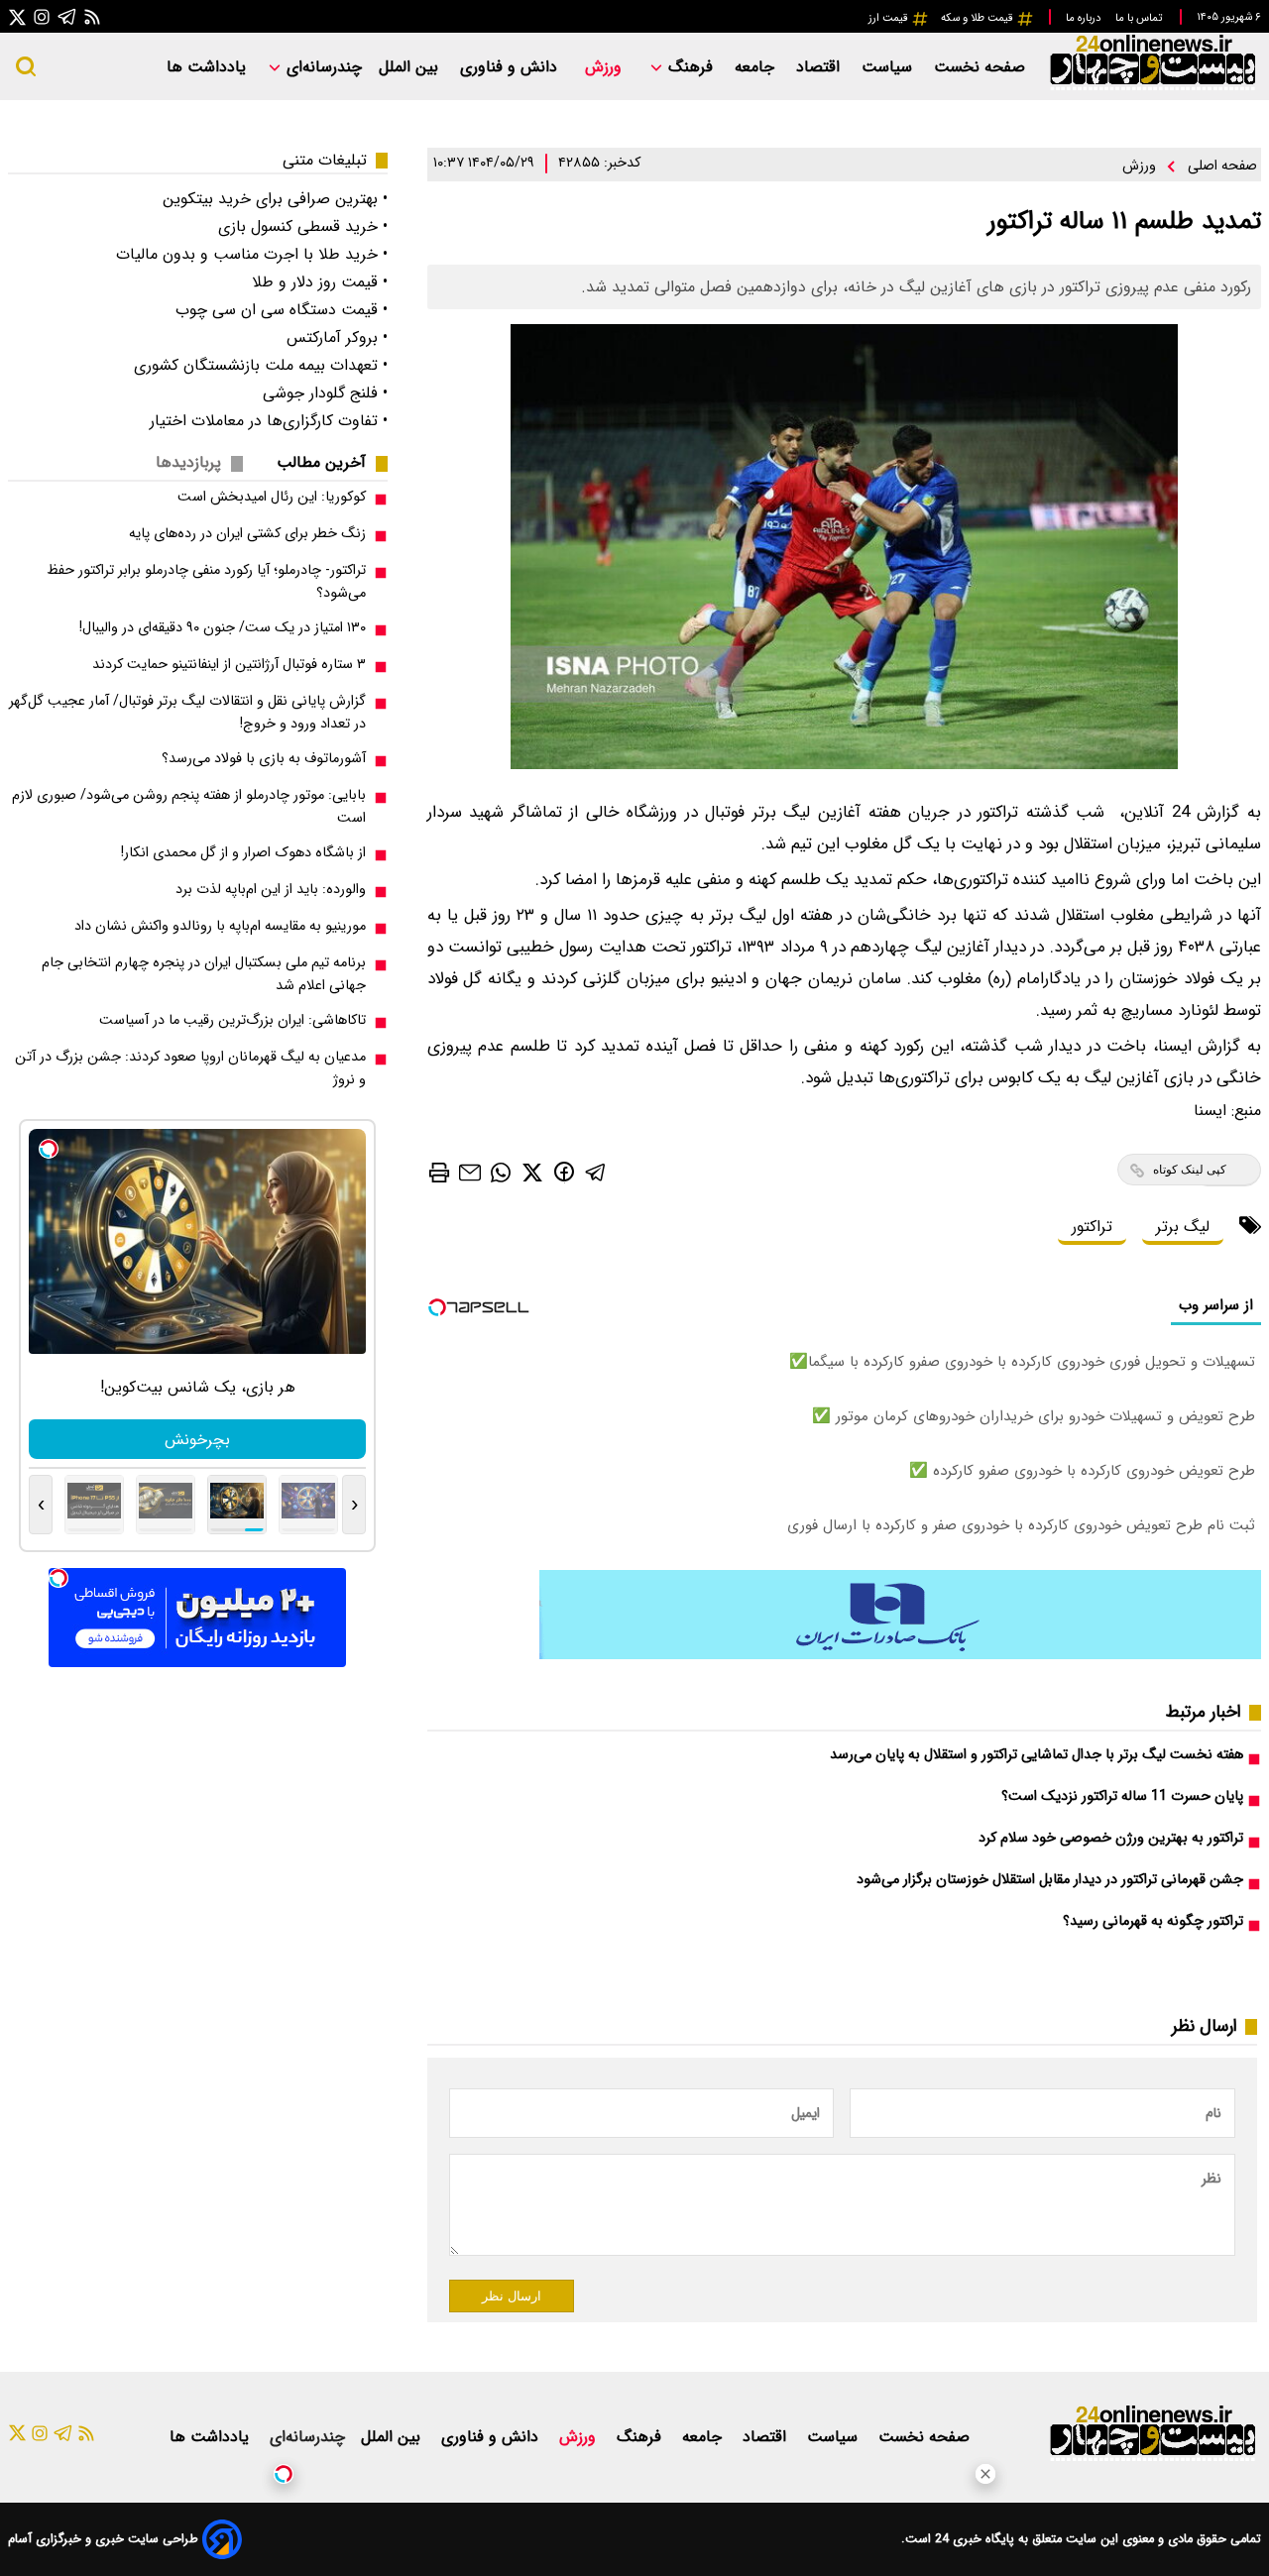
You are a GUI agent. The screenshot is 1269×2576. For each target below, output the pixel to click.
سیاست (889, 67)
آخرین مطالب (321, 462)
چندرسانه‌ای (322, 67)
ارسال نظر (512, 2296)
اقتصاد (820, 67)
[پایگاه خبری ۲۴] (1152, 88)
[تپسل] (284, 2474)
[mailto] (470, 1172)
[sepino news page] (900, 1655)
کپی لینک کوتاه (1190, 1170)
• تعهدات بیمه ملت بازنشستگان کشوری (261, 365)
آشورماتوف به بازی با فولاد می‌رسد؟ (264, 759)
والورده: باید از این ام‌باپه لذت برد (271, 890)
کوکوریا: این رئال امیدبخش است (272, 497)
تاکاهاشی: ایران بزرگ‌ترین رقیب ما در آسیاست (232, 1020)
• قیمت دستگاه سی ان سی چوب (282, 310)
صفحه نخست (980, 67)
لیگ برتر (1183, 1227)
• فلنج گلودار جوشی (325, 393)
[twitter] (532, 1171)
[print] (439, 1173)
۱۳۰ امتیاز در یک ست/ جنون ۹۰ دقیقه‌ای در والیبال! (223, 628)
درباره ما (1085, 18)
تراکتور (1092, 1227)
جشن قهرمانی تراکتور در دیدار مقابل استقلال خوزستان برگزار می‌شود (1050, 1880)
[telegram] (596, 1171)
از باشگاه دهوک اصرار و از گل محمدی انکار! (243, 853)
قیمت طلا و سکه (979, 18)
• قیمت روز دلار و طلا (320, 282)
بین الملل (411, 67)
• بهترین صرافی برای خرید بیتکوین (275, 199)
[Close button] (985, 2474)
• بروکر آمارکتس (337, 337)
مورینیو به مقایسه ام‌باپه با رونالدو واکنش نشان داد (220, 926)
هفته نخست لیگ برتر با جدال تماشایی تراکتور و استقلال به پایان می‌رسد (1037, 1755)
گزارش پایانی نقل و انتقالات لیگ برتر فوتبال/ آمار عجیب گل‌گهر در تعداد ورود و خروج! (187, 713)
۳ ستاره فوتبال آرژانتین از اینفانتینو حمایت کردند (229, 665)
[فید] (92, 16)
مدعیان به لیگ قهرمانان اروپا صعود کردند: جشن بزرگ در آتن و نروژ (190, 1068)
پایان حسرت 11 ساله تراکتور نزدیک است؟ (1122, 1796)
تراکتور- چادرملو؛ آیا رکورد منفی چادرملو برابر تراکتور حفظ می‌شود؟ (206, 582)
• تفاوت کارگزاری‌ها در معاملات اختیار (269, 421)
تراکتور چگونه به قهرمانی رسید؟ (1153, 1921)
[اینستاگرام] (42, 16)
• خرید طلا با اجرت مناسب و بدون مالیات (252, 254)
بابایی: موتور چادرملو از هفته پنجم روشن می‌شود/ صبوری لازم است (189, 807)
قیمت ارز (890, 18)
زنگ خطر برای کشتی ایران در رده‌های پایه (247, 534)
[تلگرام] (67, 16)
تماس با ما (1140, 18)
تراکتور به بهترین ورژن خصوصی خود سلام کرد (1111, 1838)
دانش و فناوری (511, 67)
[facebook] (564, 1171)
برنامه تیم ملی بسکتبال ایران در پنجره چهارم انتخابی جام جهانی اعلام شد (204, 974)
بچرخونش (197, 1440)
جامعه (757, 67)
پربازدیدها (188, 462)
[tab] (329, 462)
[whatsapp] (501, 1171)
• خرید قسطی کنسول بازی (303, 226)
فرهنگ (691, 67)
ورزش (606, 67)
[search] (26, 66)
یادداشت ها (209, 67)
